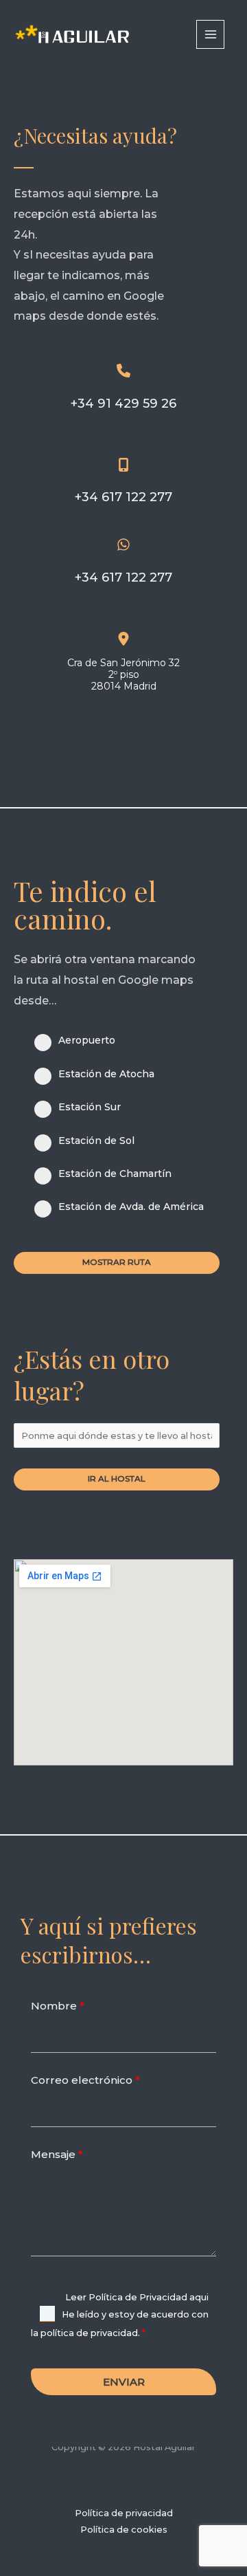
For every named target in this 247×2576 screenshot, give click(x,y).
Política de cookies (124, 2530)
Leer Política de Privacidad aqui (137, 2297)
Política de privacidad (124, 2513)
